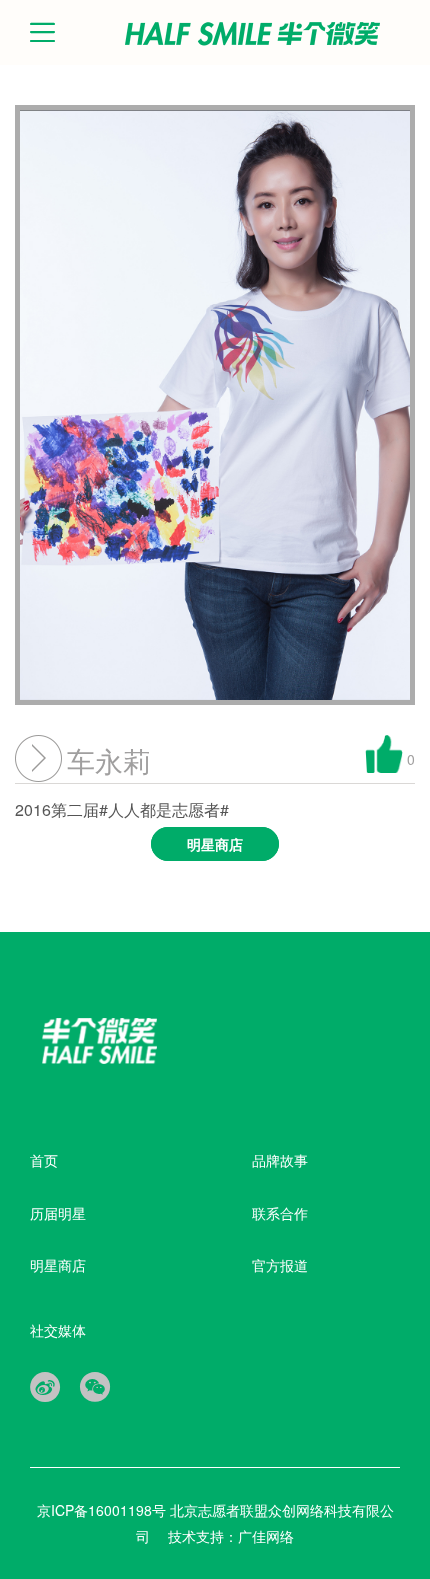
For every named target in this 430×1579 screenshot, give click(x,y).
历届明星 (58, 1213)
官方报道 (280, 1265)
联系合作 (280, 1213)
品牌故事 (280, 1160)
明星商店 (58, 1265)
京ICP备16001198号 (103, 1510)
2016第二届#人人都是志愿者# (129, 826)
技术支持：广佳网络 (231, 1536)
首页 (44, 1160)
